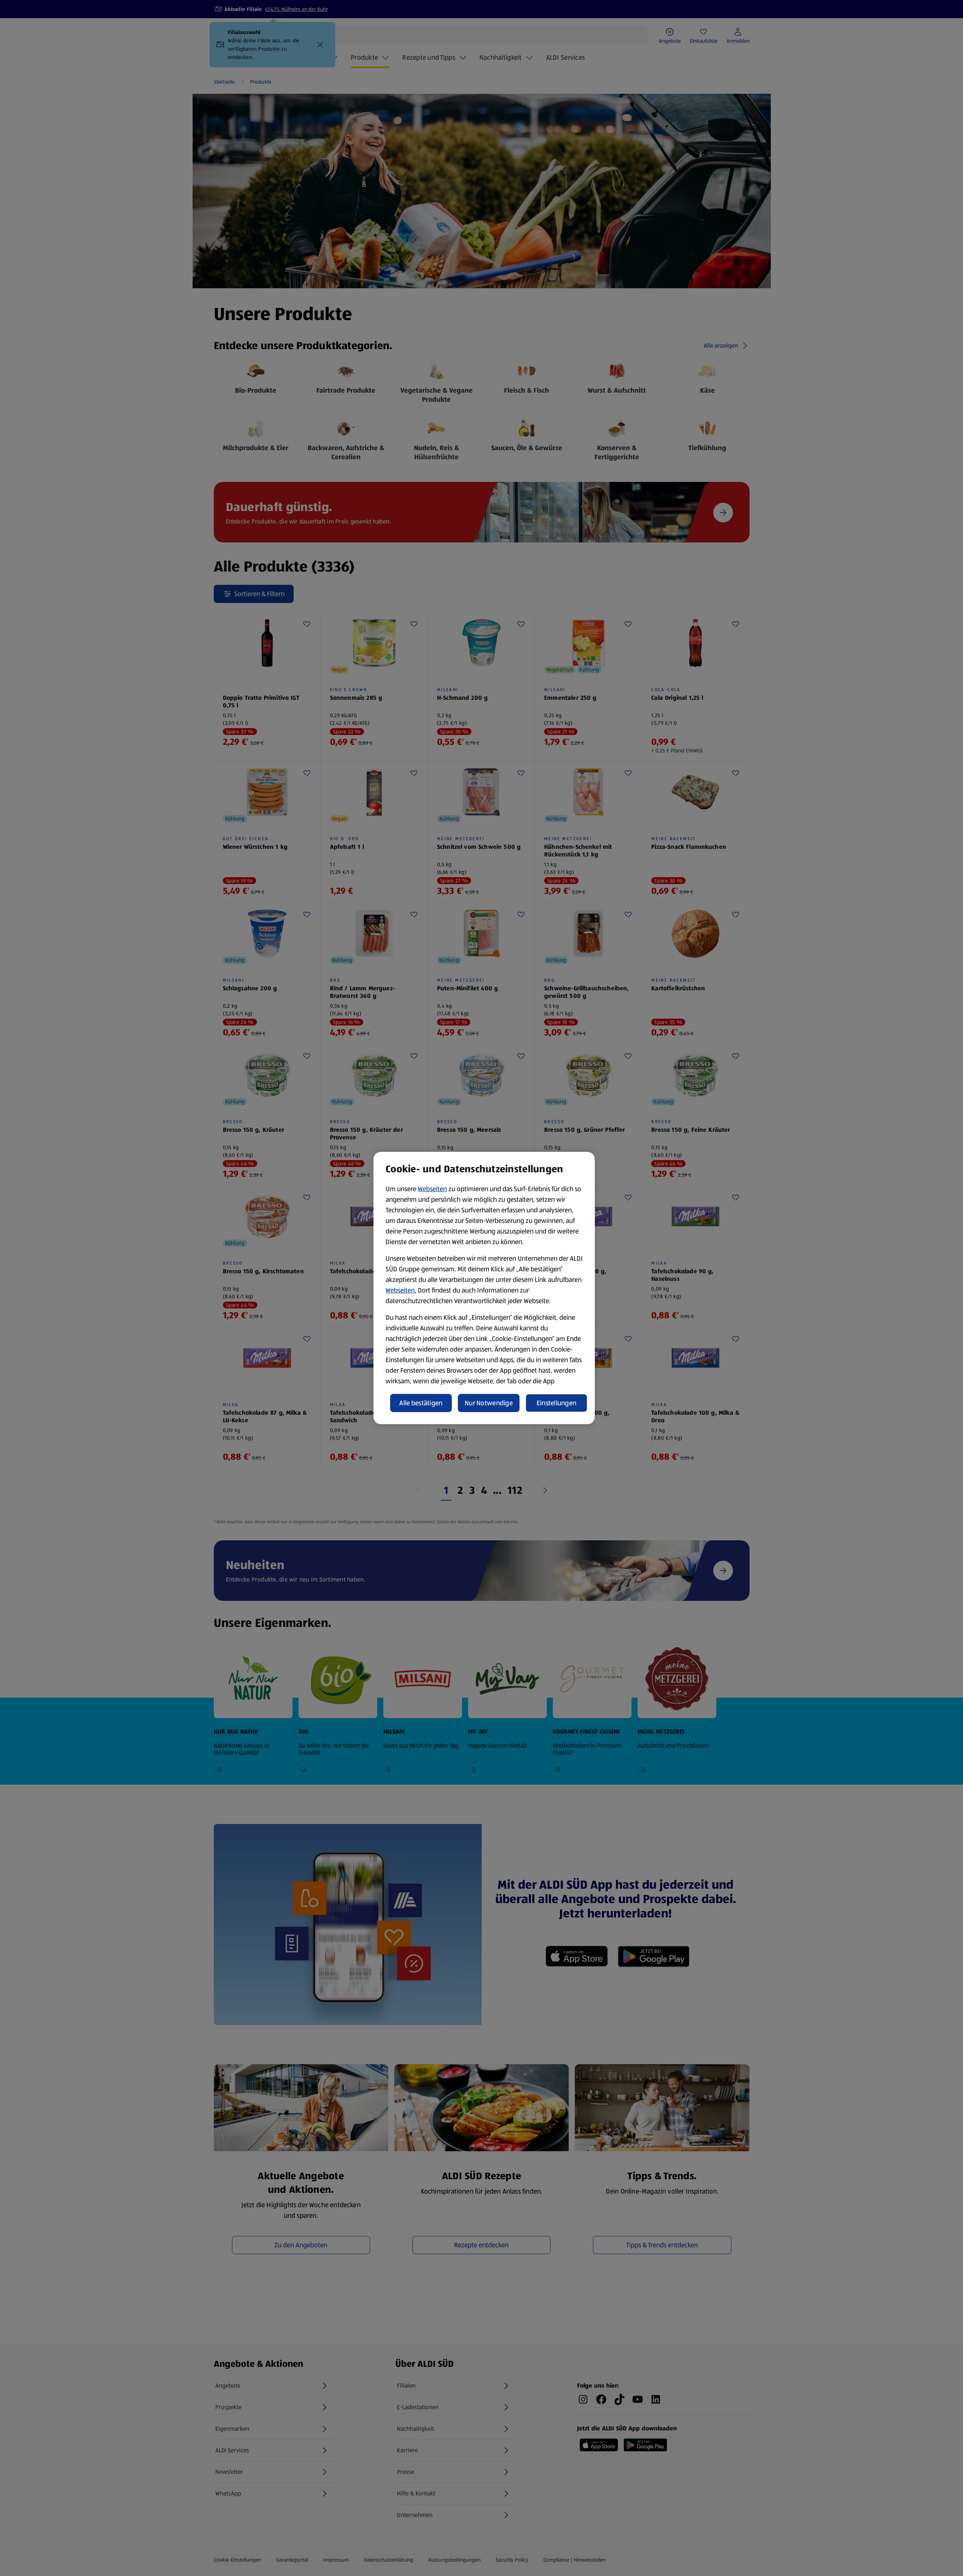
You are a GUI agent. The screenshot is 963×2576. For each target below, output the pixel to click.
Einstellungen (557, 1403)
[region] (484, 1288)
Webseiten (432, 1189)
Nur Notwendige (489, 1403)
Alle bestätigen (421, 1403)
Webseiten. (401, 1290)
